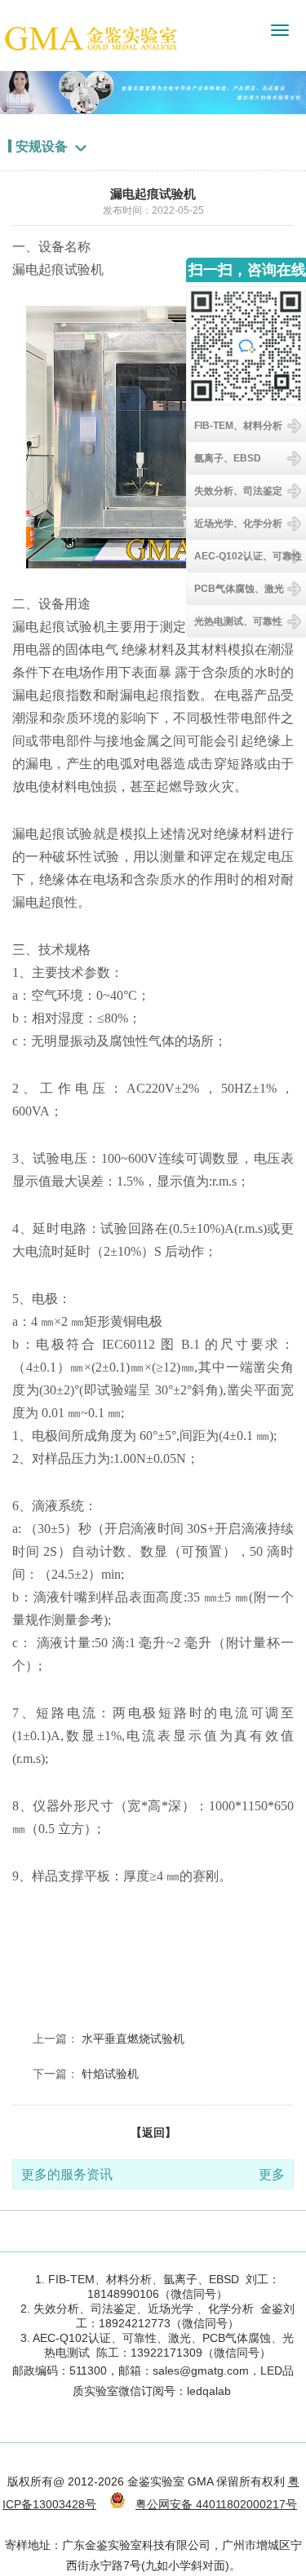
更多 (272, 2174)
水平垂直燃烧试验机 (133, 2039)
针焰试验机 (110, 2074)
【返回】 (153, 2132)
